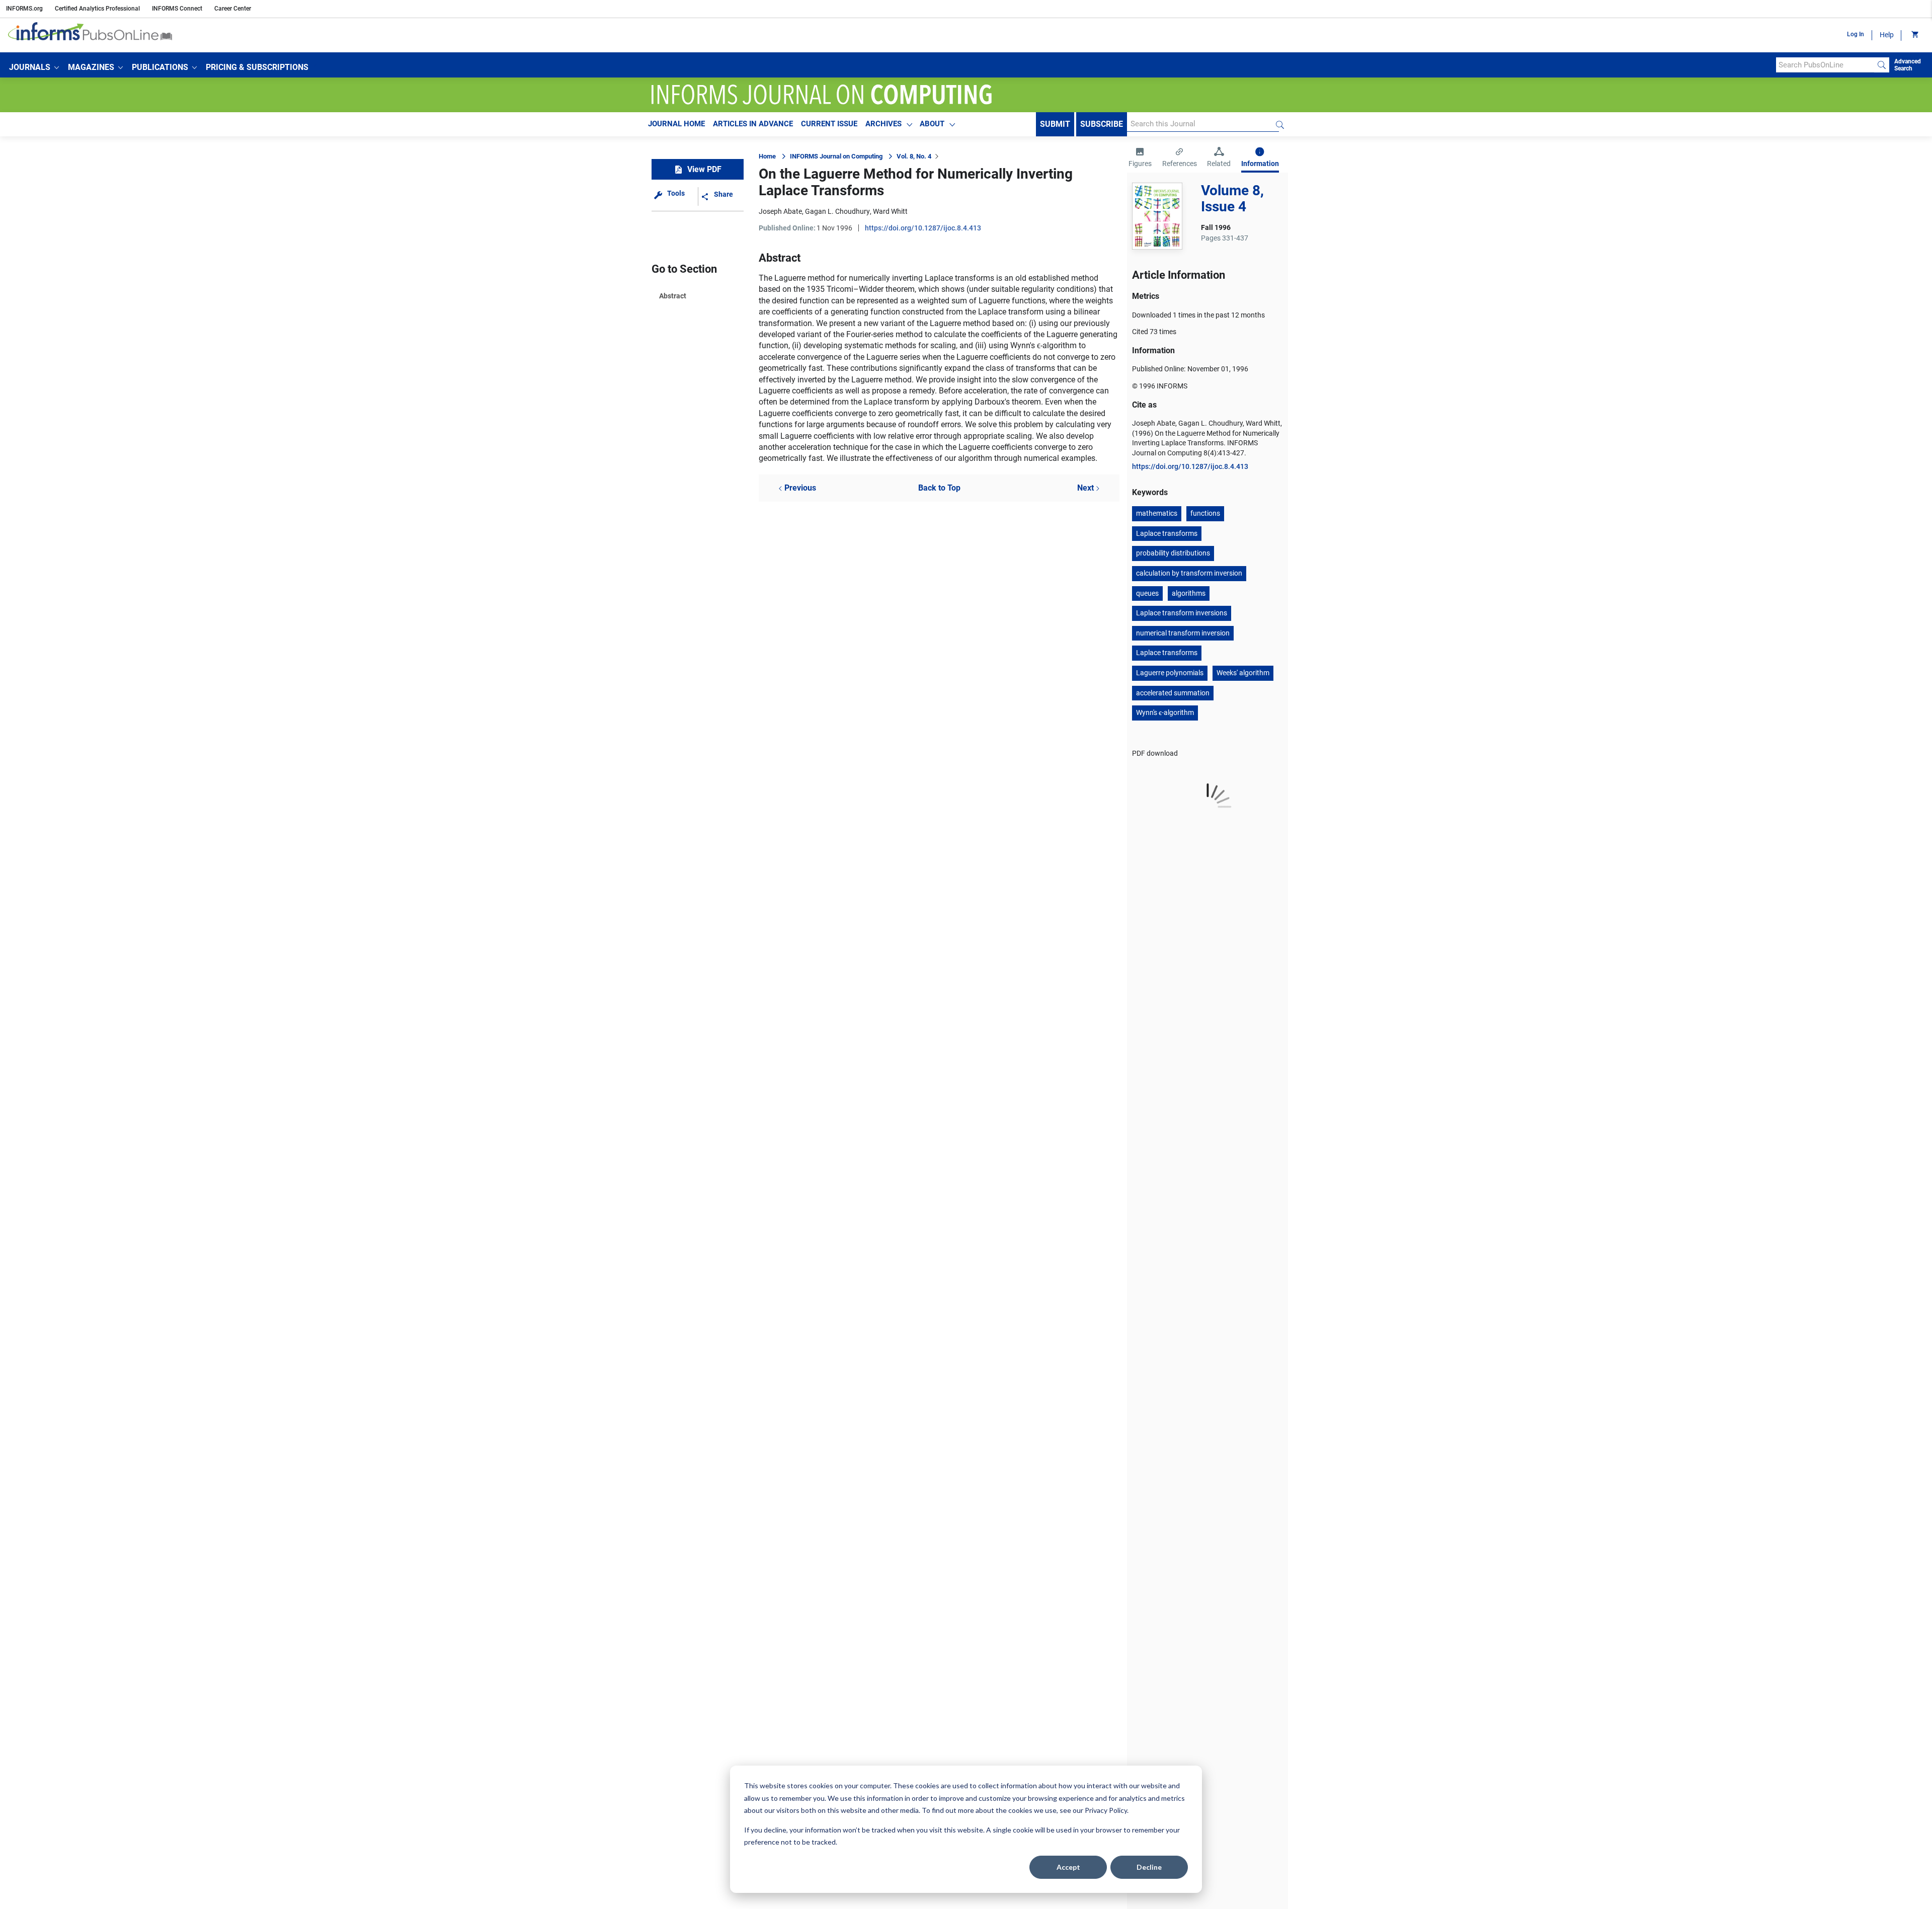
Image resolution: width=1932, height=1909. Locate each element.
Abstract (673, 296)
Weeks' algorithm (1243, 673)
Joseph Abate (780, 211)
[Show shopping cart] (1914, 35)
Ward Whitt (890, 211)
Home (767, 156)
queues (1147, 593)
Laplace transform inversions (1182, 613)
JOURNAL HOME (676, 124)
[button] (34, 67)
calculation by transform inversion (1189, 573)
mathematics (1157, 513)
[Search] (1882, 65)
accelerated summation (1173, 693)
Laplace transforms (1167, 533)
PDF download (1155, 753)
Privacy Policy (1106, 1810)
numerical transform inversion (1183, 633)
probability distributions (1173, 553)
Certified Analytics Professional (97, 9)
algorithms (1189, 593)
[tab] (1140, 158)
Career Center (233, 9)
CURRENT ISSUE (829, 124)
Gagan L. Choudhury (837, 211)
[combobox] (1825, 65)
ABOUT (932, 124)
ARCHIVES (883, 124)
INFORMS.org (24, 9)
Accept (1068, 1867)
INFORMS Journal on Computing (836, 156)
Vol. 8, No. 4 (914, 156)
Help (1887, 35)
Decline (1149, 1867)
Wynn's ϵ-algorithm (1165, 712)
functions (1205, 513)
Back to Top (939, 488)
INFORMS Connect (177, 9)
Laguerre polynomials (1170, 673)
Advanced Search (1908, 65)
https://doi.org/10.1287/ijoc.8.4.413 (923, 228)
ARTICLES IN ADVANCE (753, 124)
